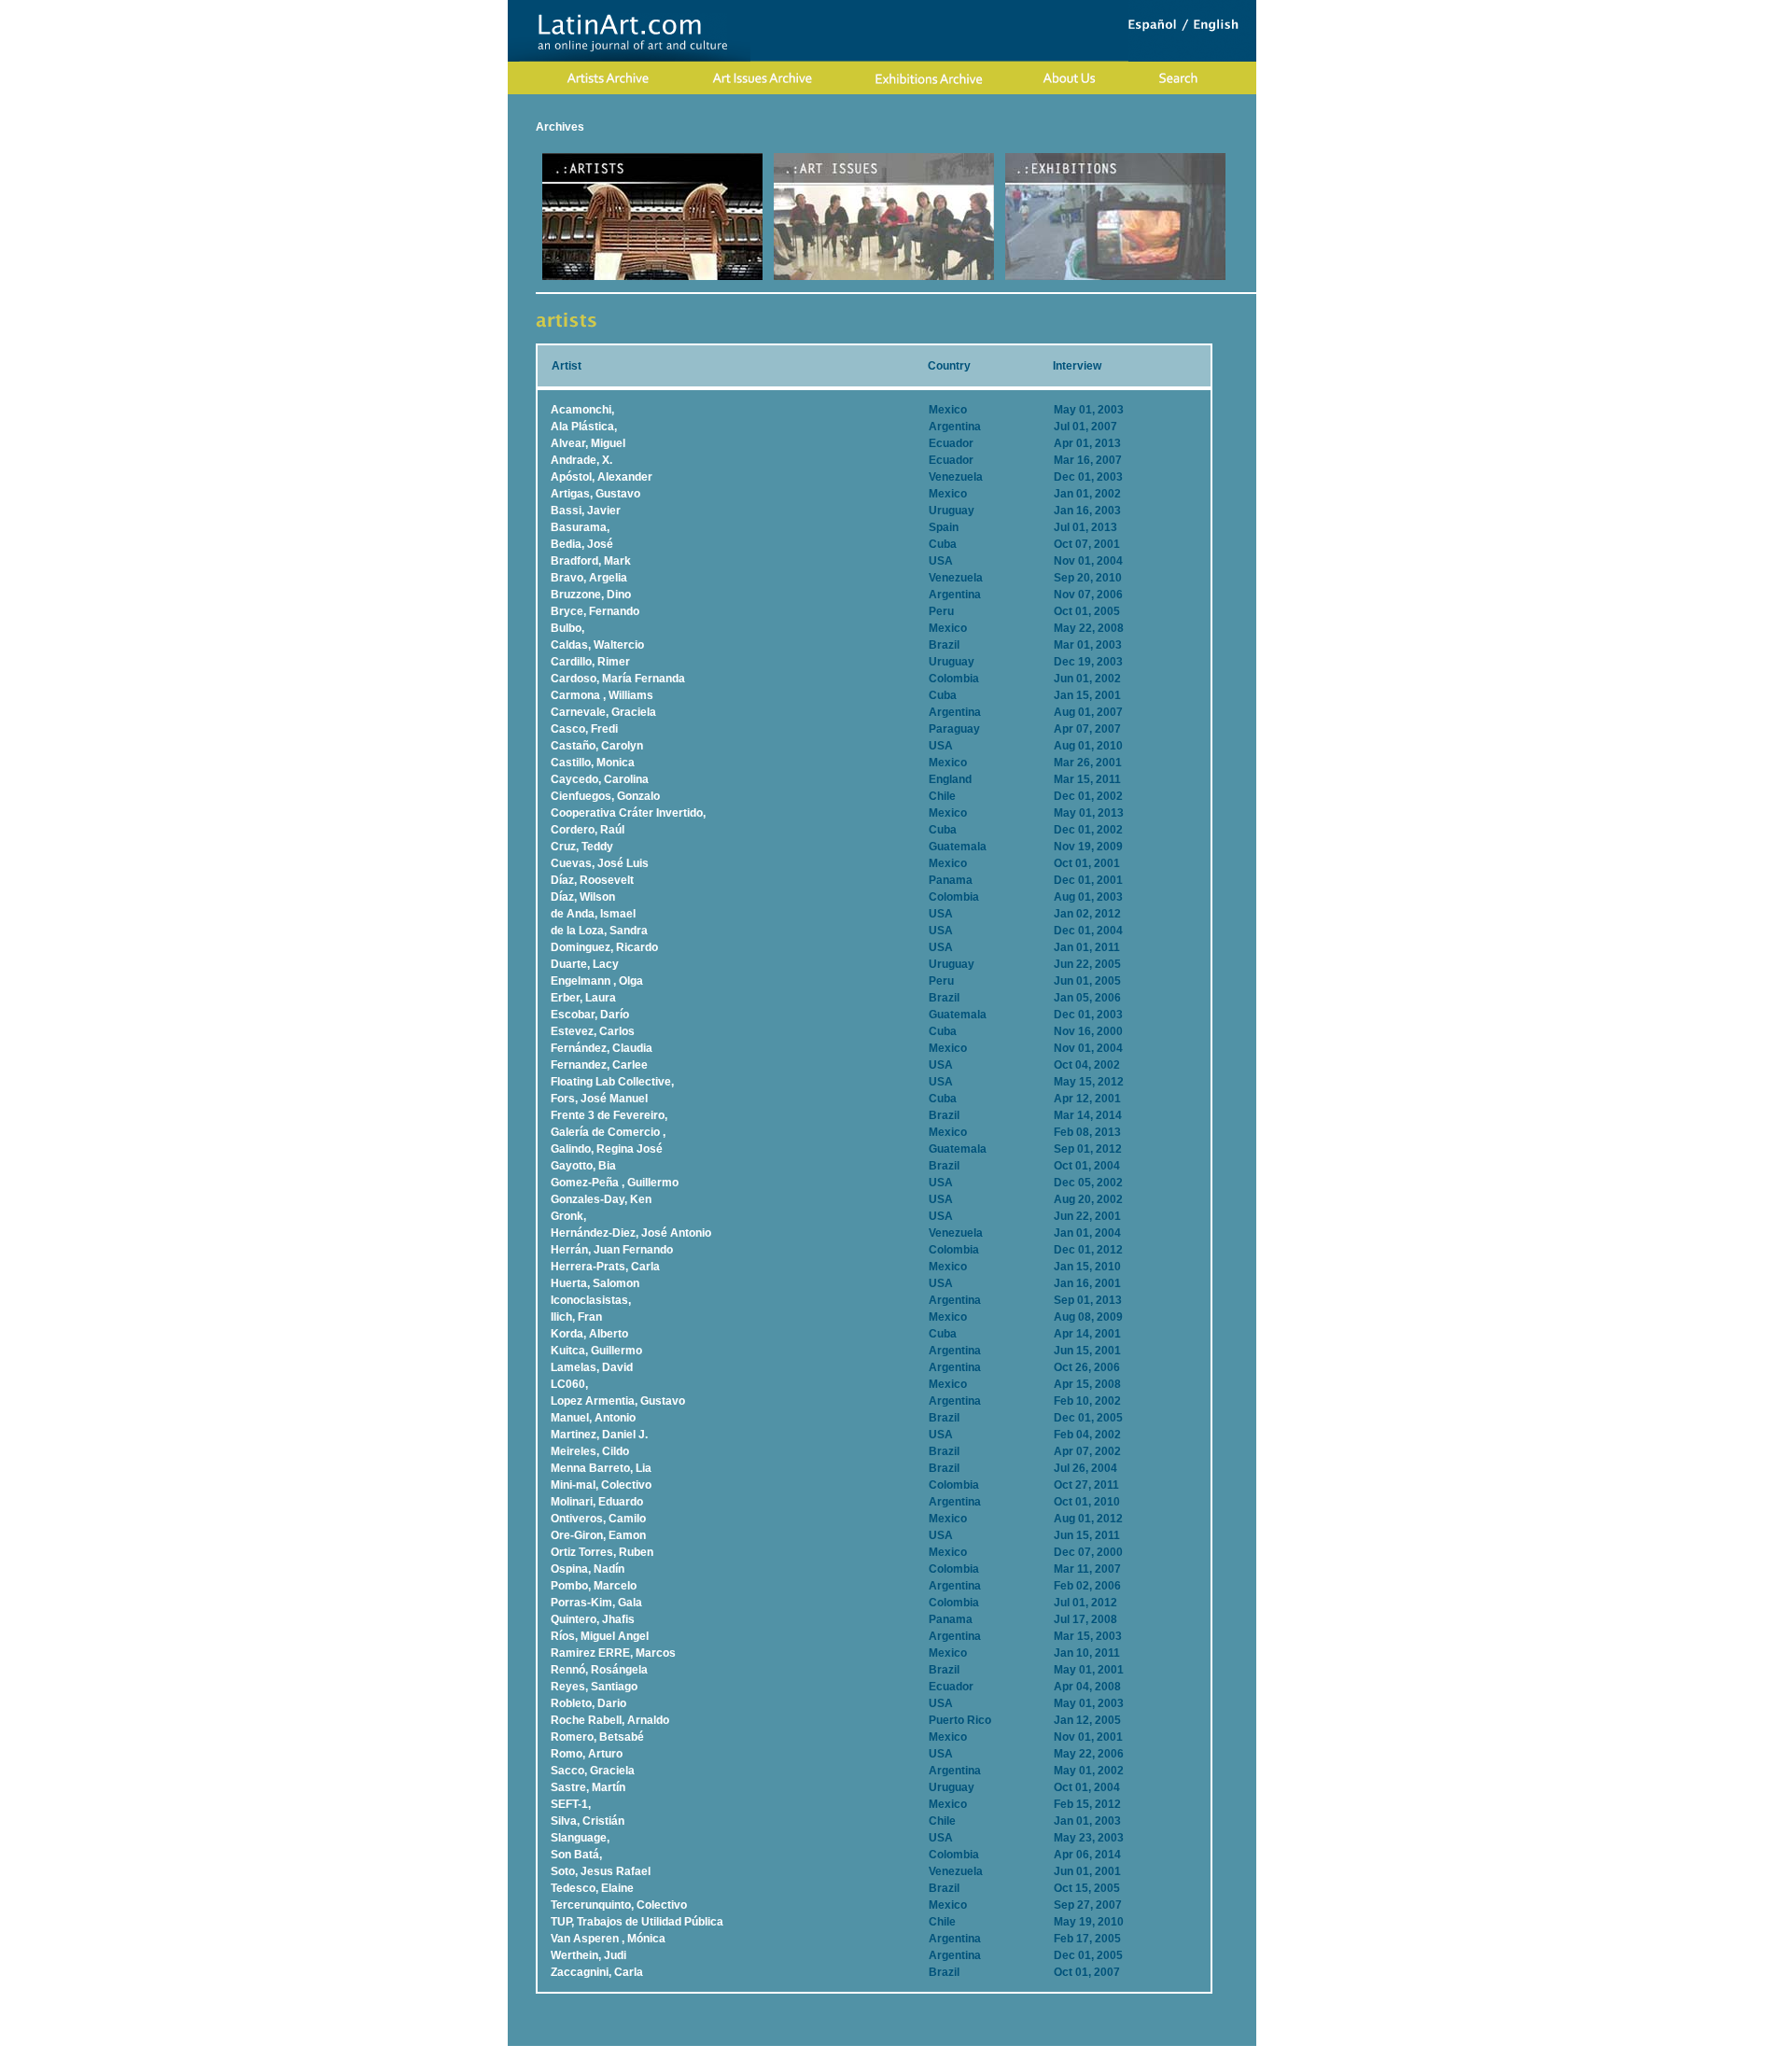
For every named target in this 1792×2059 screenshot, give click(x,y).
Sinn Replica (950, 2052)
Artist (567, 366)
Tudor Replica (1022, 2052)
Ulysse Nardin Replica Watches (620, 2052)
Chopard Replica (751, 2052)
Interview (1077, 366)
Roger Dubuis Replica (856, 2052)
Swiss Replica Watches (1123, 2052)
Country (949, 366)
